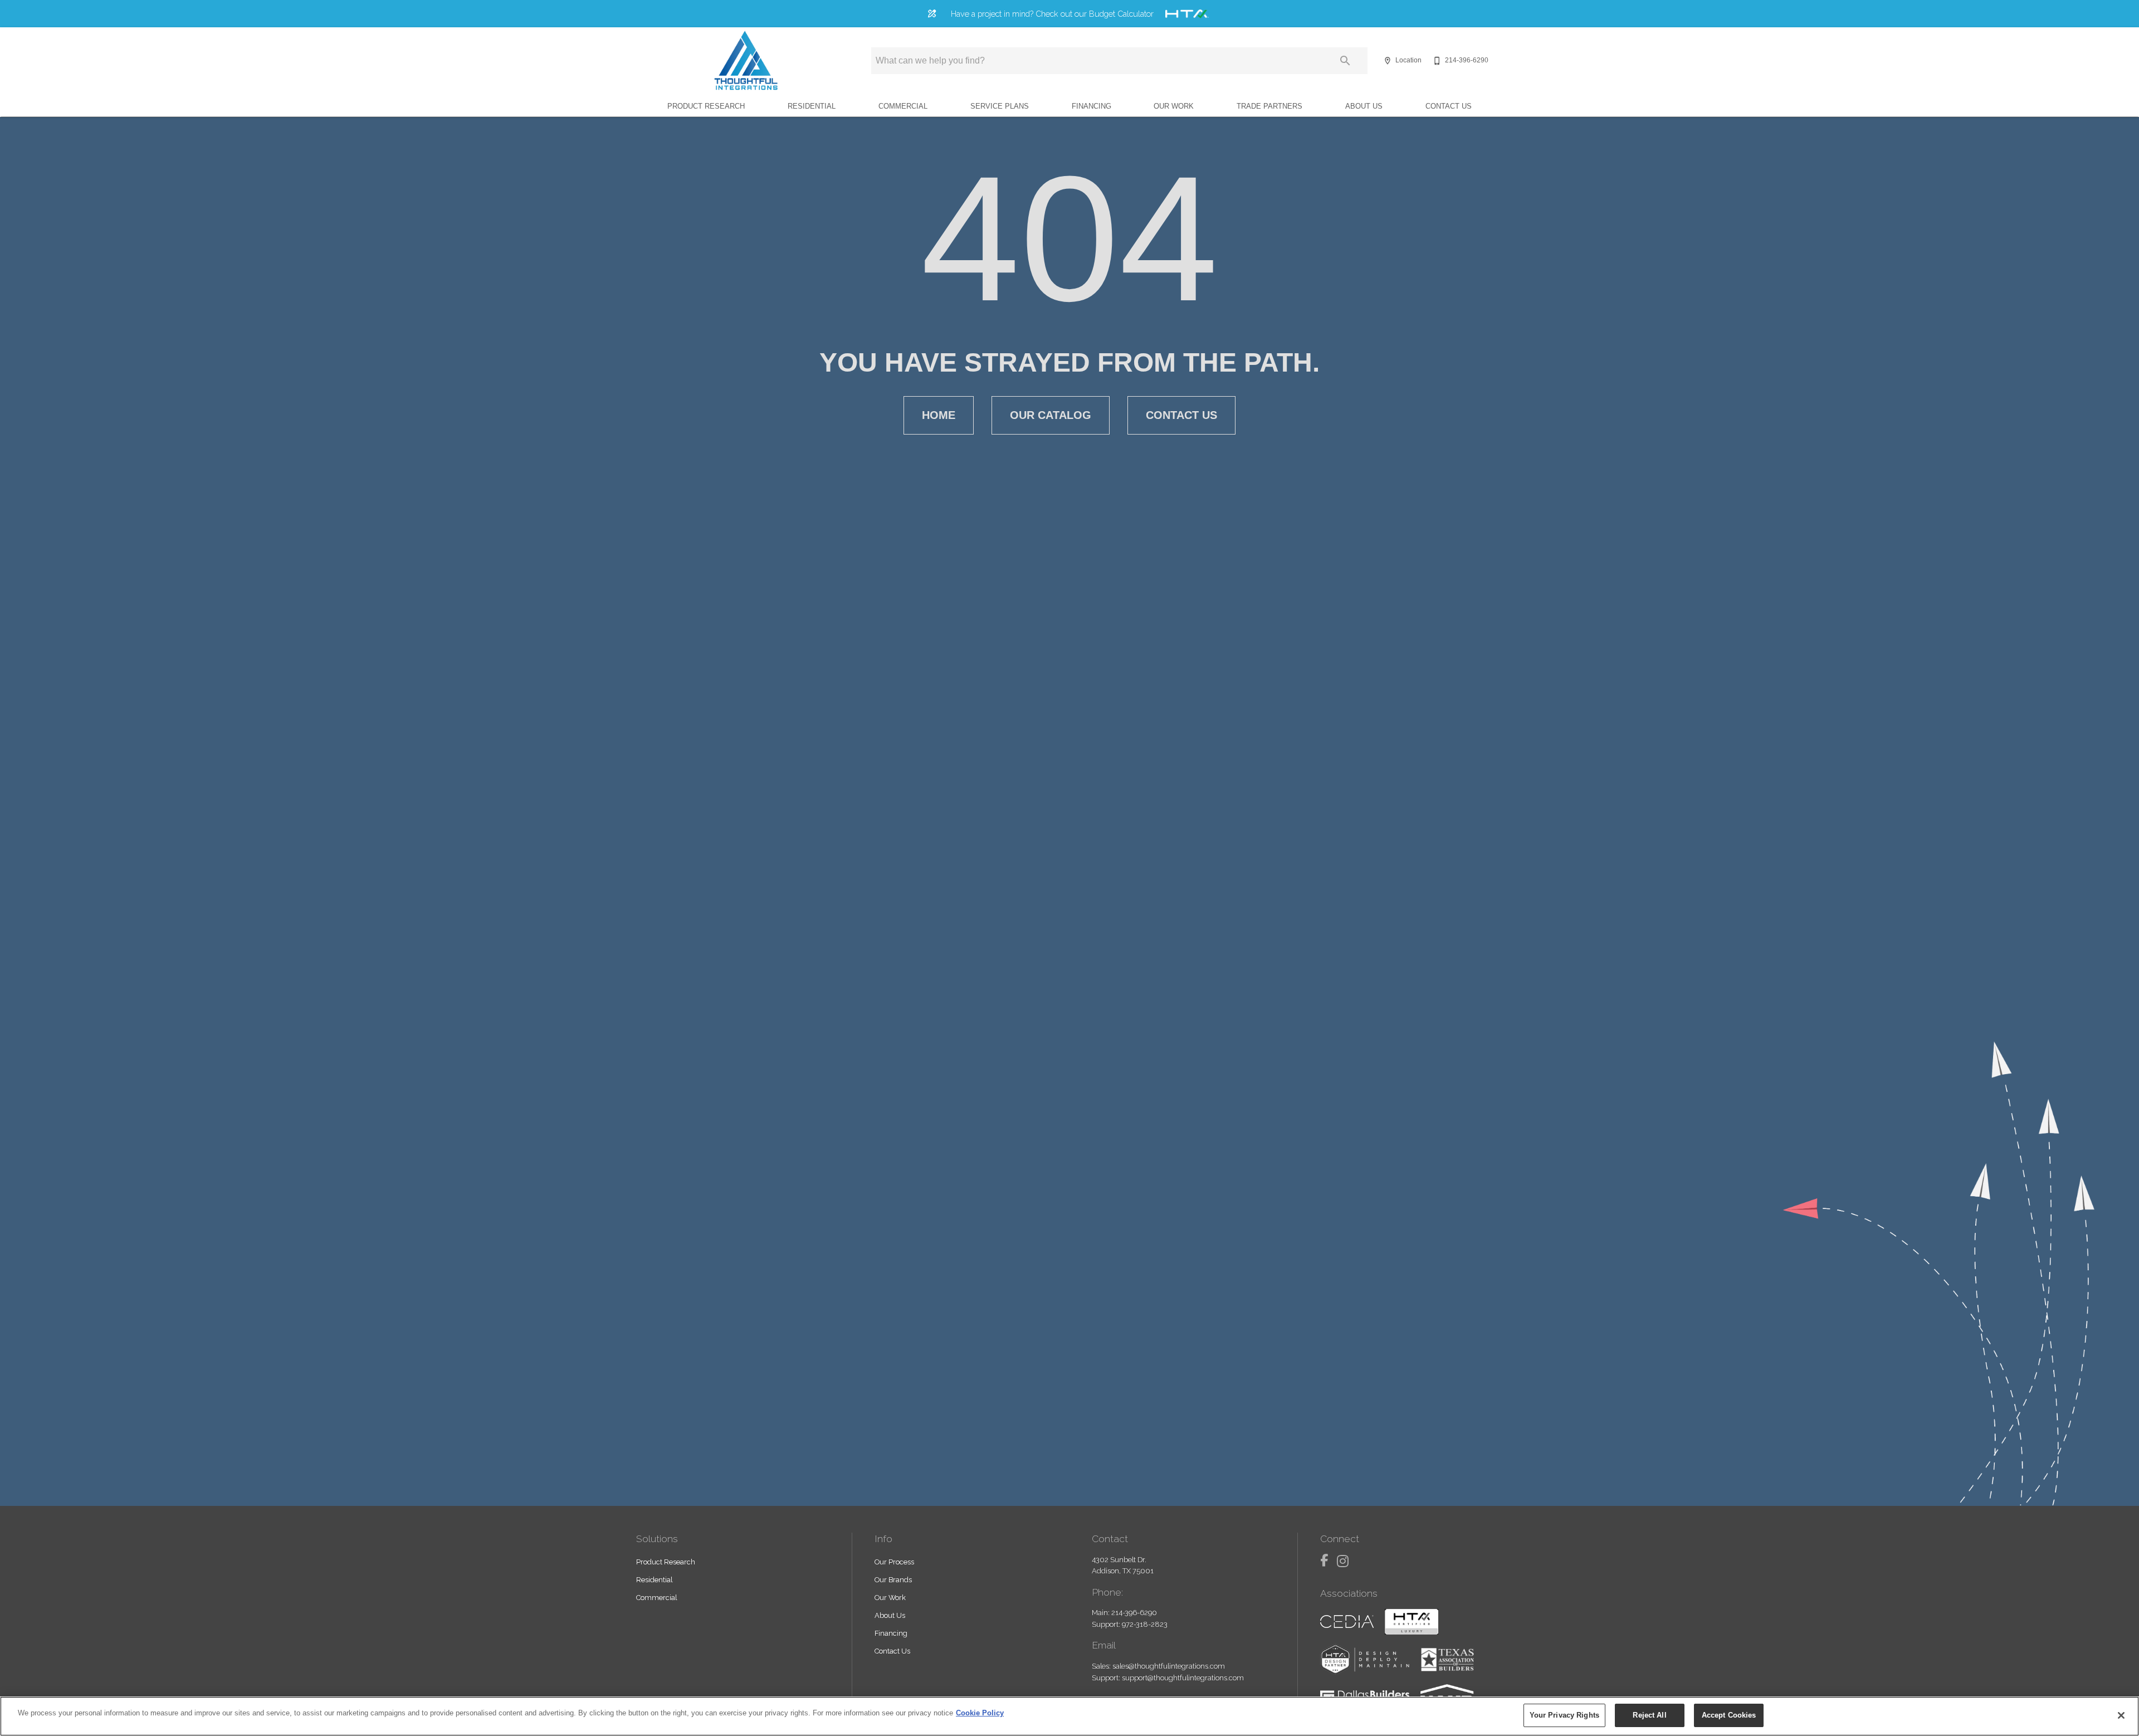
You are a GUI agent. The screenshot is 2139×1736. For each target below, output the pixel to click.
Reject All (1649, 1715)
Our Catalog (1051, 415)
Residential (812, 106)
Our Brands (893, 1580)
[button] (1388, 61)
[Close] (2121, 1715)
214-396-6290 (1134, 1613)
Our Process (894, 1562)
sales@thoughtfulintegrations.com (1169, 1666)
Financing (1092, 106)
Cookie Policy (980, 1713)
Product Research (706, 106)
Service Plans (1000, 106)
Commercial (903, 106)
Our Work (1174, 106)
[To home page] (745, 61)
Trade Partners (1269, 106)
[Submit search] (1345, 61)
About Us (1364, 106)
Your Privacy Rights (1564, 1715)
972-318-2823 (1145, 1624)
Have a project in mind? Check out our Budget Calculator (1052, 14)
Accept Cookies (1729, 1715)
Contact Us (1449, 106)
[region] (1069, 1716)
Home (939, 415)
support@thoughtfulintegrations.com (1183, 1678)
